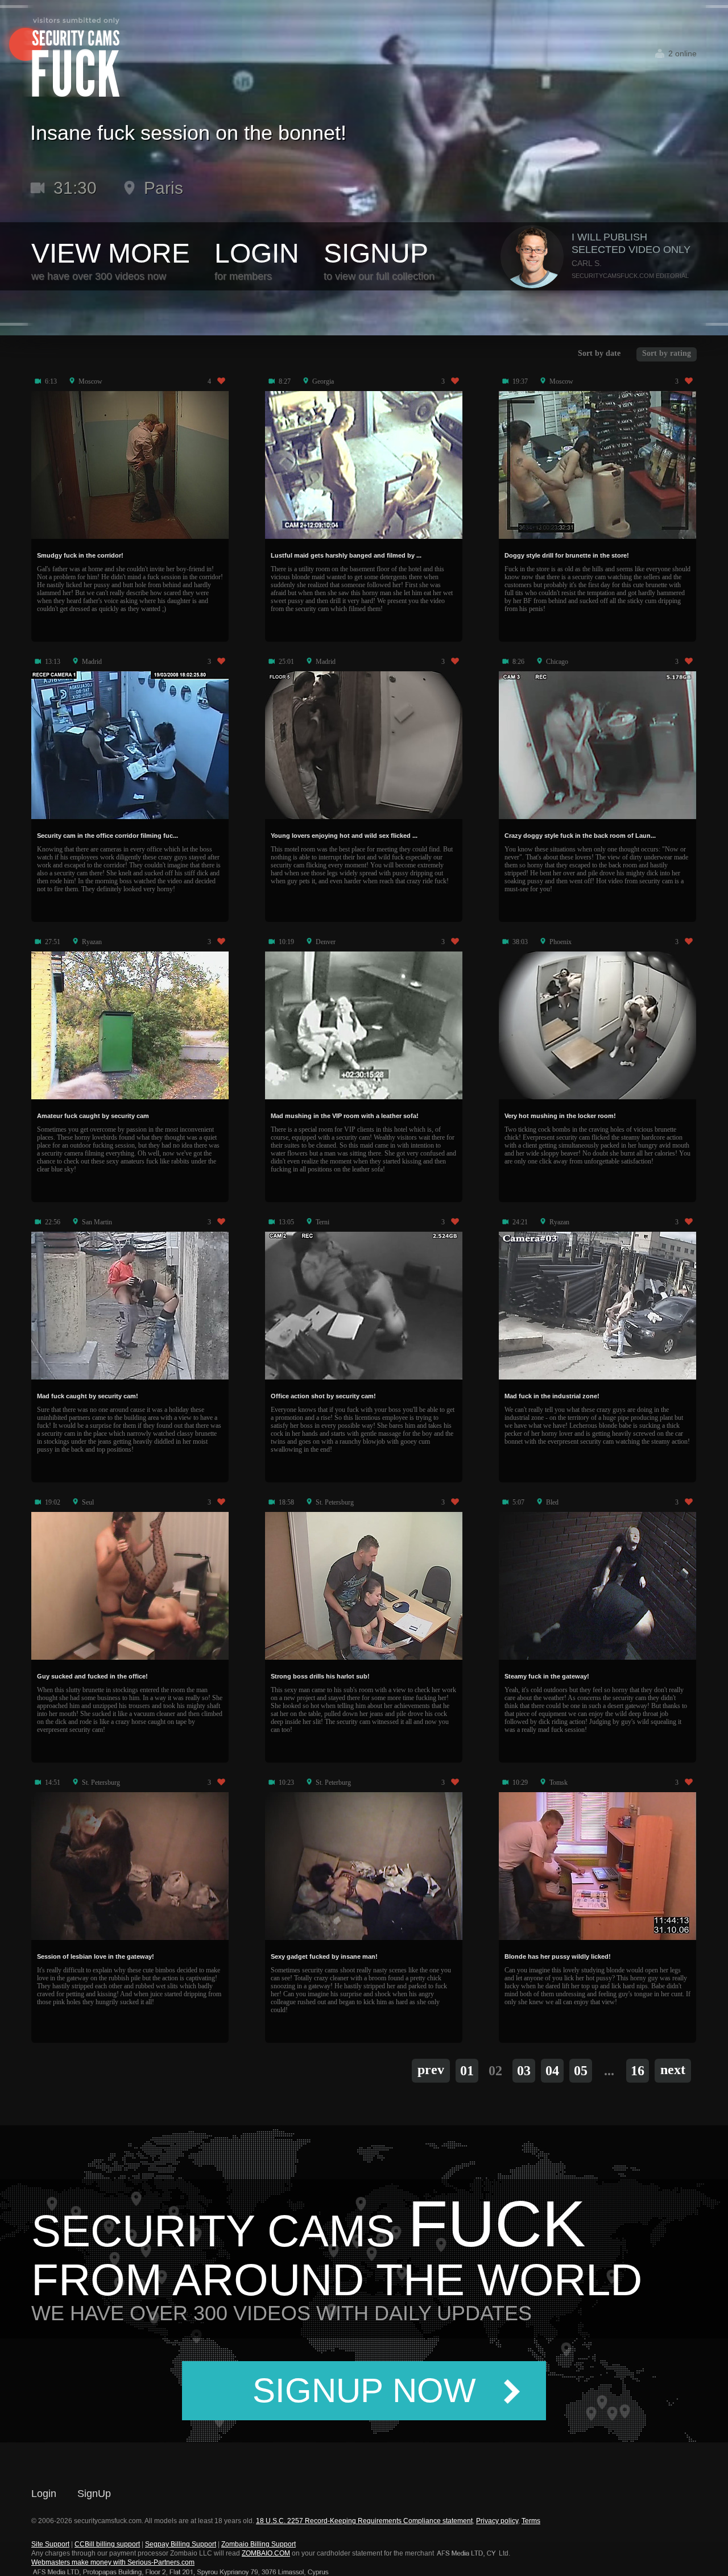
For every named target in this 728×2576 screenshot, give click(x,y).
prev (431, 2070)
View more (111, 254)
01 (467, 2071)
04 (552, 2071)
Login (44, 2494)
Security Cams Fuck (64, 58)
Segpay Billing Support (181, 2544)
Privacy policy (497, 2521)
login (257, 254)
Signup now (364, 2390)
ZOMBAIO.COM (266, 2553)
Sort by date (599, 353)
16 (638, 2071)
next (673, 2070)
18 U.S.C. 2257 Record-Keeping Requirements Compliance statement (364, 2521)
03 (524, 2071)
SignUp (94, 2494)
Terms (531, 2521)
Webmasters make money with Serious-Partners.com (113, 2562)
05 (581, 2071)
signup (376, 254)
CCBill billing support (107, 2544)
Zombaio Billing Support (258, 2544)
